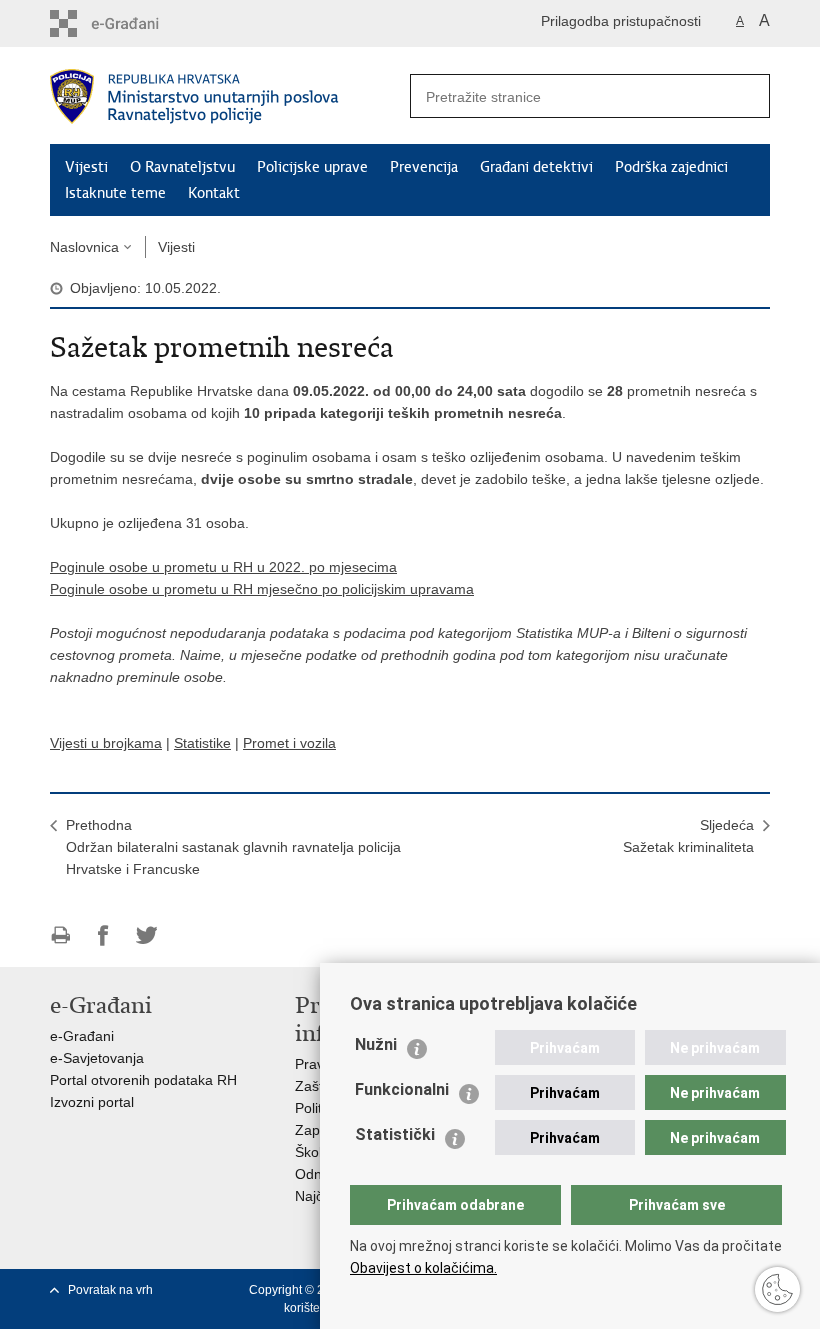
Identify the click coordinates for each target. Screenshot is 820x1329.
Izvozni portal (92, 1102)
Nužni (376, 1044)
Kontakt (214, 193)
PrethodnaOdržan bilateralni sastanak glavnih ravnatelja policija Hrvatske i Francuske (233, 847)
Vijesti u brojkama (106, 743)
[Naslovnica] (230, 96)
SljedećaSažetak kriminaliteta (688, 836)
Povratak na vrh (110, 1290)
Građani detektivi (536, 167)
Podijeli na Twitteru (146, 935)
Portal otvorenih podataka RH (143, 1080)
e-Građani (82, 1036)
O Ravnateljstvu (182, 167)
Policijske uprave (312, 167)
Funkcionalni (402, 1089)
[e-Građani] (135, 23)
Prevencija (424, 167)
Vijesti (86, 167)
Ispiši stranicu (60, 935)
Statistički (395, 1134)
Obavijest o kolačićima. (423, 1268)
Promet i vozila (289, 743)
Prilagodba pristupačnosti (621, 21)
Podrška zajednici (671, 167)
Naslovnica (84, 247)
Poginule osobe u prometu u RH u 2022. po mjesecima (223, 567)
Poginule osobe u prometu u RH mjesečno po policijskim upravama (262, 589)
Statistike (202, 743)
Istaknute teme (115, 193)
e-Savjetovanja (97, 1058)
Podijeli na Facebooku (103, 935)
